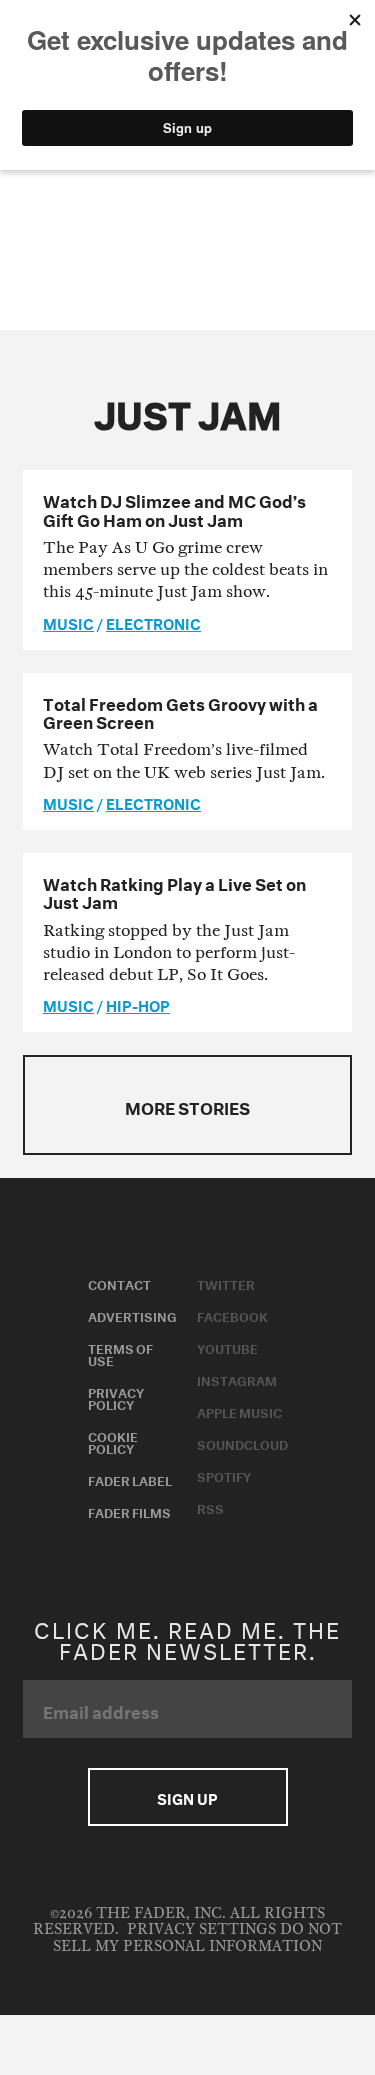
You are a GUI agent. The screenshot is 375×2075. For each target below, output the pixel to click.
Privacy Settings (201, 1929)
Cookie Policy (113, 1441)
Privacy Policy (116, 1397)
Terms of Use (120, 1353)
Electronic (153, 622)
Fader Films (129, 1511)
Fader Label (130, 1479)
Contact (119, 1283)
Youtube (227, 1347)
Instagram (237, 1379)
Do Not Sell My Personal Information (197, 1937)
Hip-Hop (138, 1004)
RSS (210, 1507)
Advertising (132, 1315)
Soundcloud (242, 1443)
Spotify (224, 1475)
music (68, 622)
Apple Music (239, 1411)
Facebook (232, 1315)
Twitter (226, 1283)
